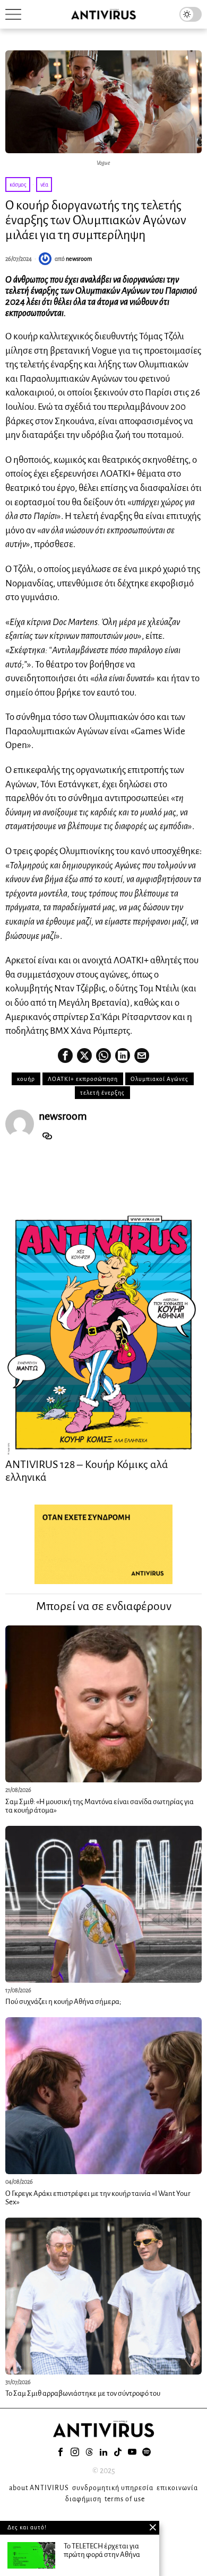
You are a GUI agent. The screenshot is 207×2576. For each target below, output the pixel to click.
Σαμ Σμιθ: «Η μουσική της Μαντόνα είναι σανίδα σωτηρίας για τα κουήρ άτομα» (100, 1806)
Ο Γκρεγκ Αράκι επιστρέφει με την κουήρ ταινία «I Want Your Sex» (98, 2198)
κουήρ (26, 1079)
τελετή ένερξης (102, 1093)
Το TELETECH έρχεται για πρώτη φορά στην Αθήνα (102, 2551)
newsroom (79, 259)
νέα (44, 184)
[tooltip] (65, 1056)
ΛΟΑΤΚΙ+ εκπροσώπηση (83, 1079)
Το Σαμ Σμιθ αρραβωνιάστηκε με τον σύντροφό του (83, 2393)
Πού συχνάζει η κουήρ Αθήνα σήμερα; (63, 2002)
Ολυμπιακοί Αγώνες (159, 1079)
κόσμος (18, 184)
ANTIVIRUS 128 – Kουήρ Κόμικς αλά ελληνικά (87, 1471)
